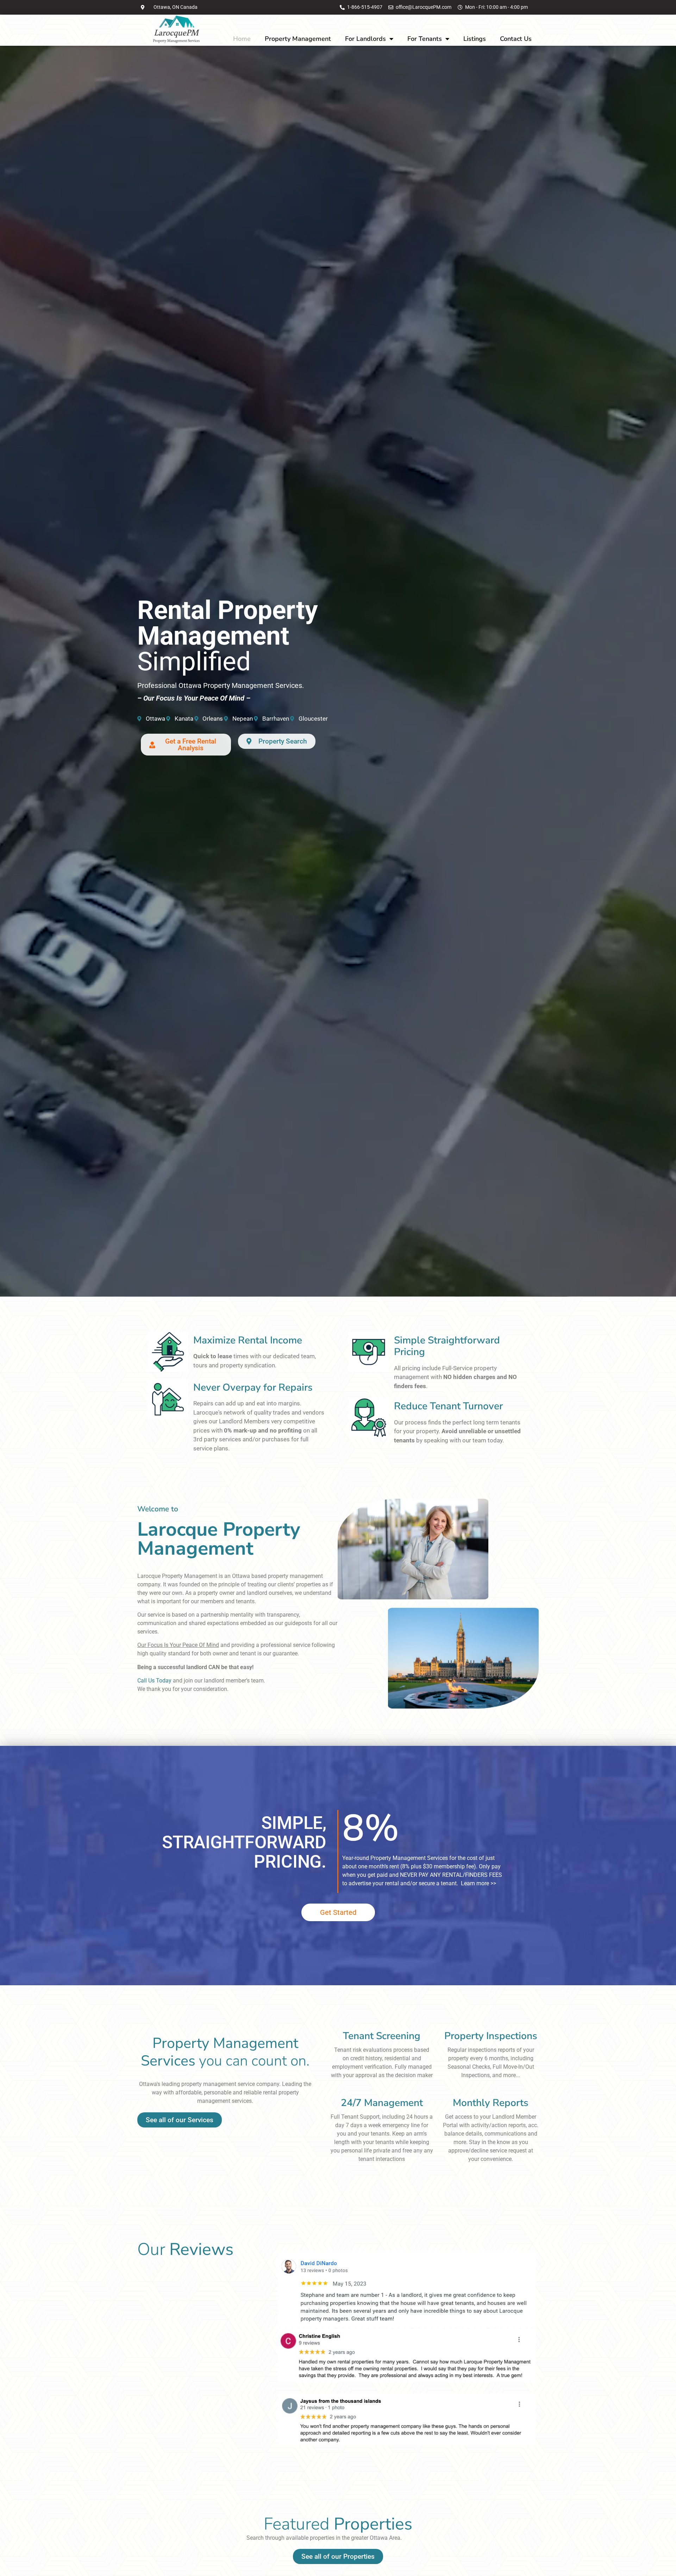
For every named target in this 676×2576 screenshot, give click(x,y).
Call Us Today (154, 1681)
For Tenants (425, 39)
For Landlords (365, 39)
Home (242, 39)
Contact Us (516, 39)
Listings (475, 39)
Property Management (298, 39)
